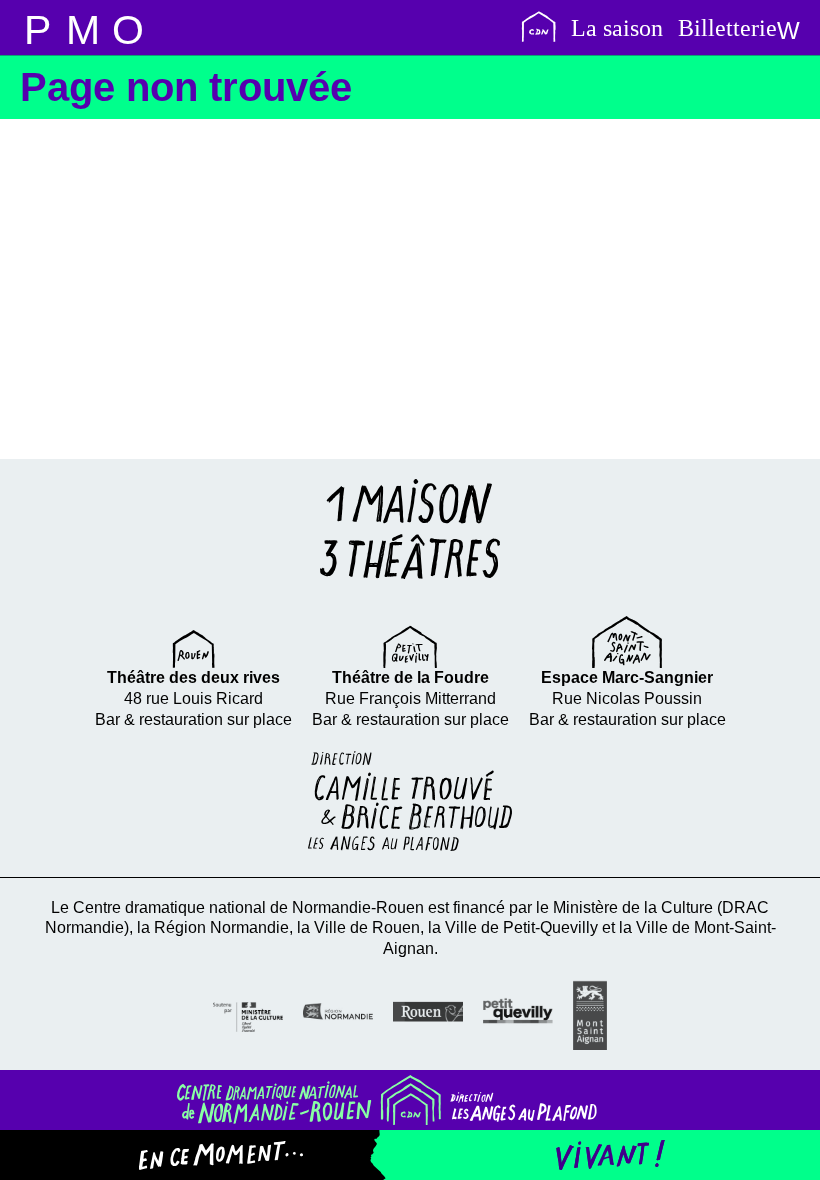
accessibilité (127, 27)
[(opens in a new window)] (248, 1014)
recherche (82, 27)
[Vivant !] (594, 1155)
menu (37, 27)
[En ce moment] (236, 1155)
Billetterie (727, 28)
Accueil (538, 26)
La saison (617, 28)
